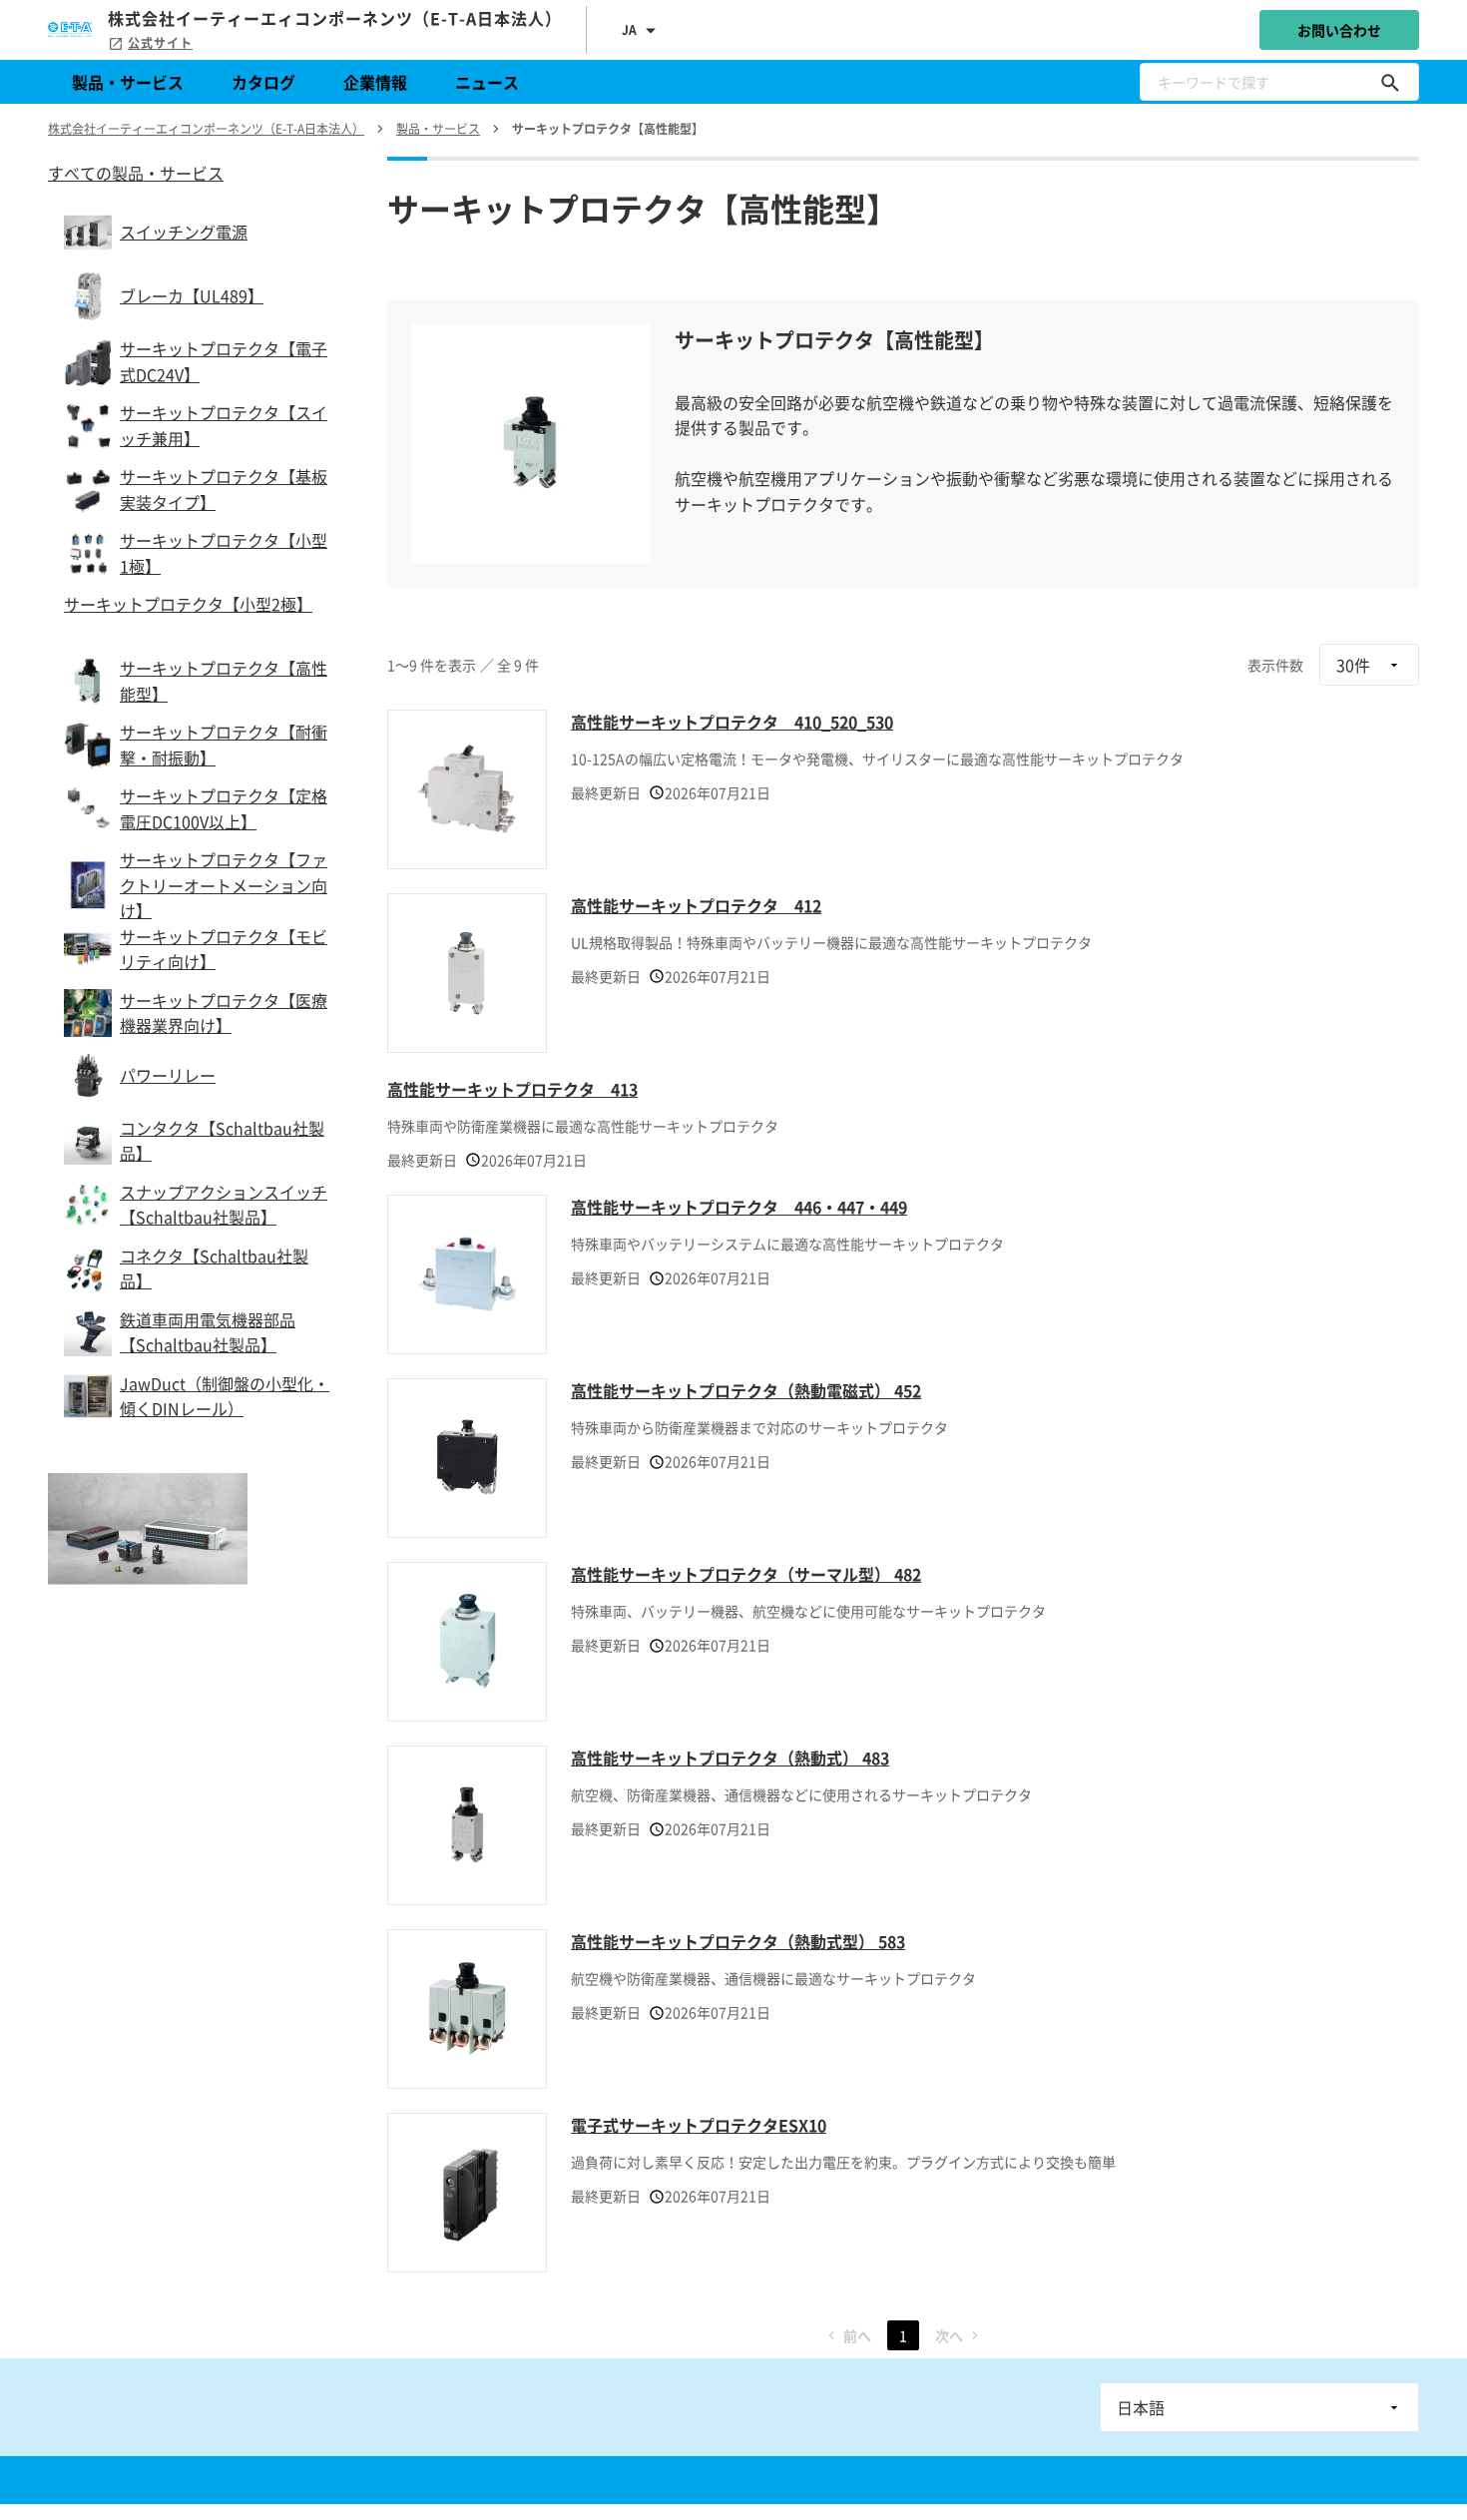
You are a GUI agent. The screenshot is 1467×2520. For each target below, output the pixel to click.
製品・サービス (128, 82)
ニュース (487, 82)
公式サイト (160, 43)
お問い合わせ (1339, 30)
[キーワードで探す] (1390, 82)
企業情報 (375, 82)
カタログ (263, 82)
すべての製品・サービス (136, 173)
